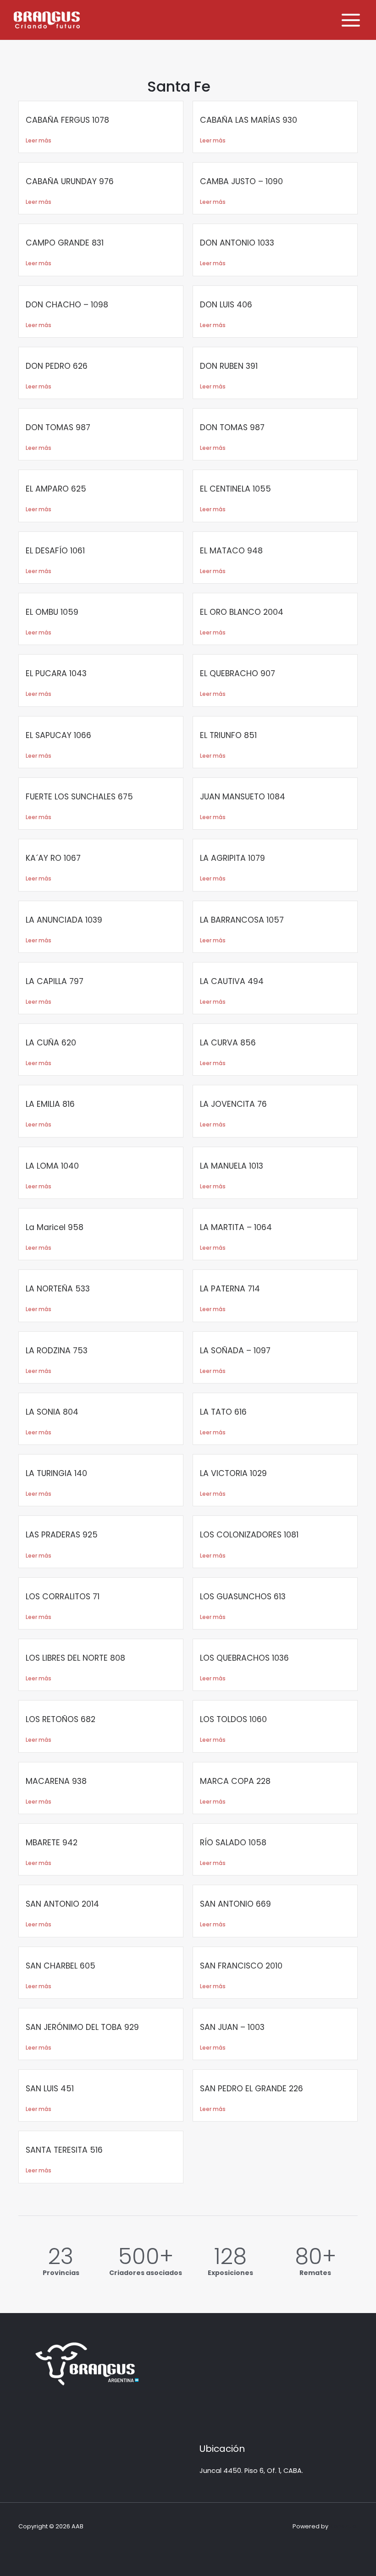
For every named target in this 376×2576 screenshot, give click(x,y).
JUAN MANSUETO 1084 (243, 797)
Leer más (39, 140)
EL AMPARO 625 (56, 489)
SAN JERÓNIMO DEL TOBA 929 (82, 2027)
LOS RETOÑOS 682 (61, 1719)
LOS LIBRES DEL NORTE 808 (75, 1658)
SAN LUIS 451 (50, 2089)
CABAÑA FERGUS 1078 (67, 120)
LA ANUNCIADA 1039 (64, 920)
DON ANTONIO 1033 (237, 243)
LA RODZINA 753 (57, 1351)
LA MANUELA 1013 (232, 1166)
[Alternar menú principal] (351, 20)
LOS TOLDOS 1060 (233, 1719)
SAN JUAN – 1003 (232, 2027)
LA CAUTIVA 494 (232, 981)
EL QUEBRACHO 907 (238, 673)
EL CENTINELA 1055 (235, 489)
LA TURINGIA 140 (56, 1473)
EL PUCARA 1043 (56, 673)
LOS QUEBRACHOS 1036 (244, 1658)
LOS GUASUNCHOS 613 (243, 1597)
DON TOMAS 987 (58, 427)
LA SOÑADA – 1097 (235, 1351)
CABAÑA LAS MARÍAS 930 (249, 120)
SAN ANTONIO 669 (235, 1904)
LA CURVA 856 (228, 1043)
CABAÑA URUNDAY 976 (70, 181)
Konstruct (344, 2526)
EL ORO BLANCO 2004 (242, 612)
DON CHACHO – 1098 (67, 305)
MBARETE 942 (52, 1843)
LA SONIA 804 (52, 1412)
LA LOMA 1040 (52, 1166)
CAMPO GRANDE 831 (66, 243)
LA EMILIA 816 (50, 1104)
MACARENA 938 (56, 1781)
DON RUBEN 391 (229, 366)
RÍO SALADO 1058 (233, 1843)
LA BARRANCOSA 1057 (242, 920)
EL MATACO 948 (231, 551)
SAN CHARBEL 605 (61, 1966)
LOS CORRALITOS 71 (63, 1597)
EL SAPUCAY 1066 (58, 735)
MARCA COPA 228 (235, 1781)
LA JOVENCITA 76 (233, 1104)
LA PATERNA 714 (230, 1289)
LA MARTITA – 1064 (236, 1227)
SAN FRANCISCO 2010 (241, 1966)
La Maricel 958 (55, 1227)
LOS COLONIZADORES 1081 (249, 1535)
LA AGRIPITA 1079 (232, 858)
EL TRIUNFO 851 (228, 735)
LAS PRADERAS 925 (62, 1535)
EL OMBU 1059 (52, 612)
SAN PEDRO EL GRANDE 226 (252, 2089)
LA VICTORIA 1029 (233, 1473)
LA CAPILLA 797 (55, 981)
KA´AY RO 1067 (53, 858)
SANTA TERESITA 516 (64, 2150)
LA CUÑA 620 (51, 1043)
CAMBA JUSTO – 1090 (241, 181)
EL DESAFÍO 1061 (55, 551)
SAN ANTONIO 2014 (62, 1904)
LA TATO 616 (223, 1412)
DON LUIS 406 (226, 305)
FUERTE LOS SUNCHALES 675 (79, 797)
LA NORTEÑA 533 (58, 1289)
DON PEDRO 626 (57, 366)
